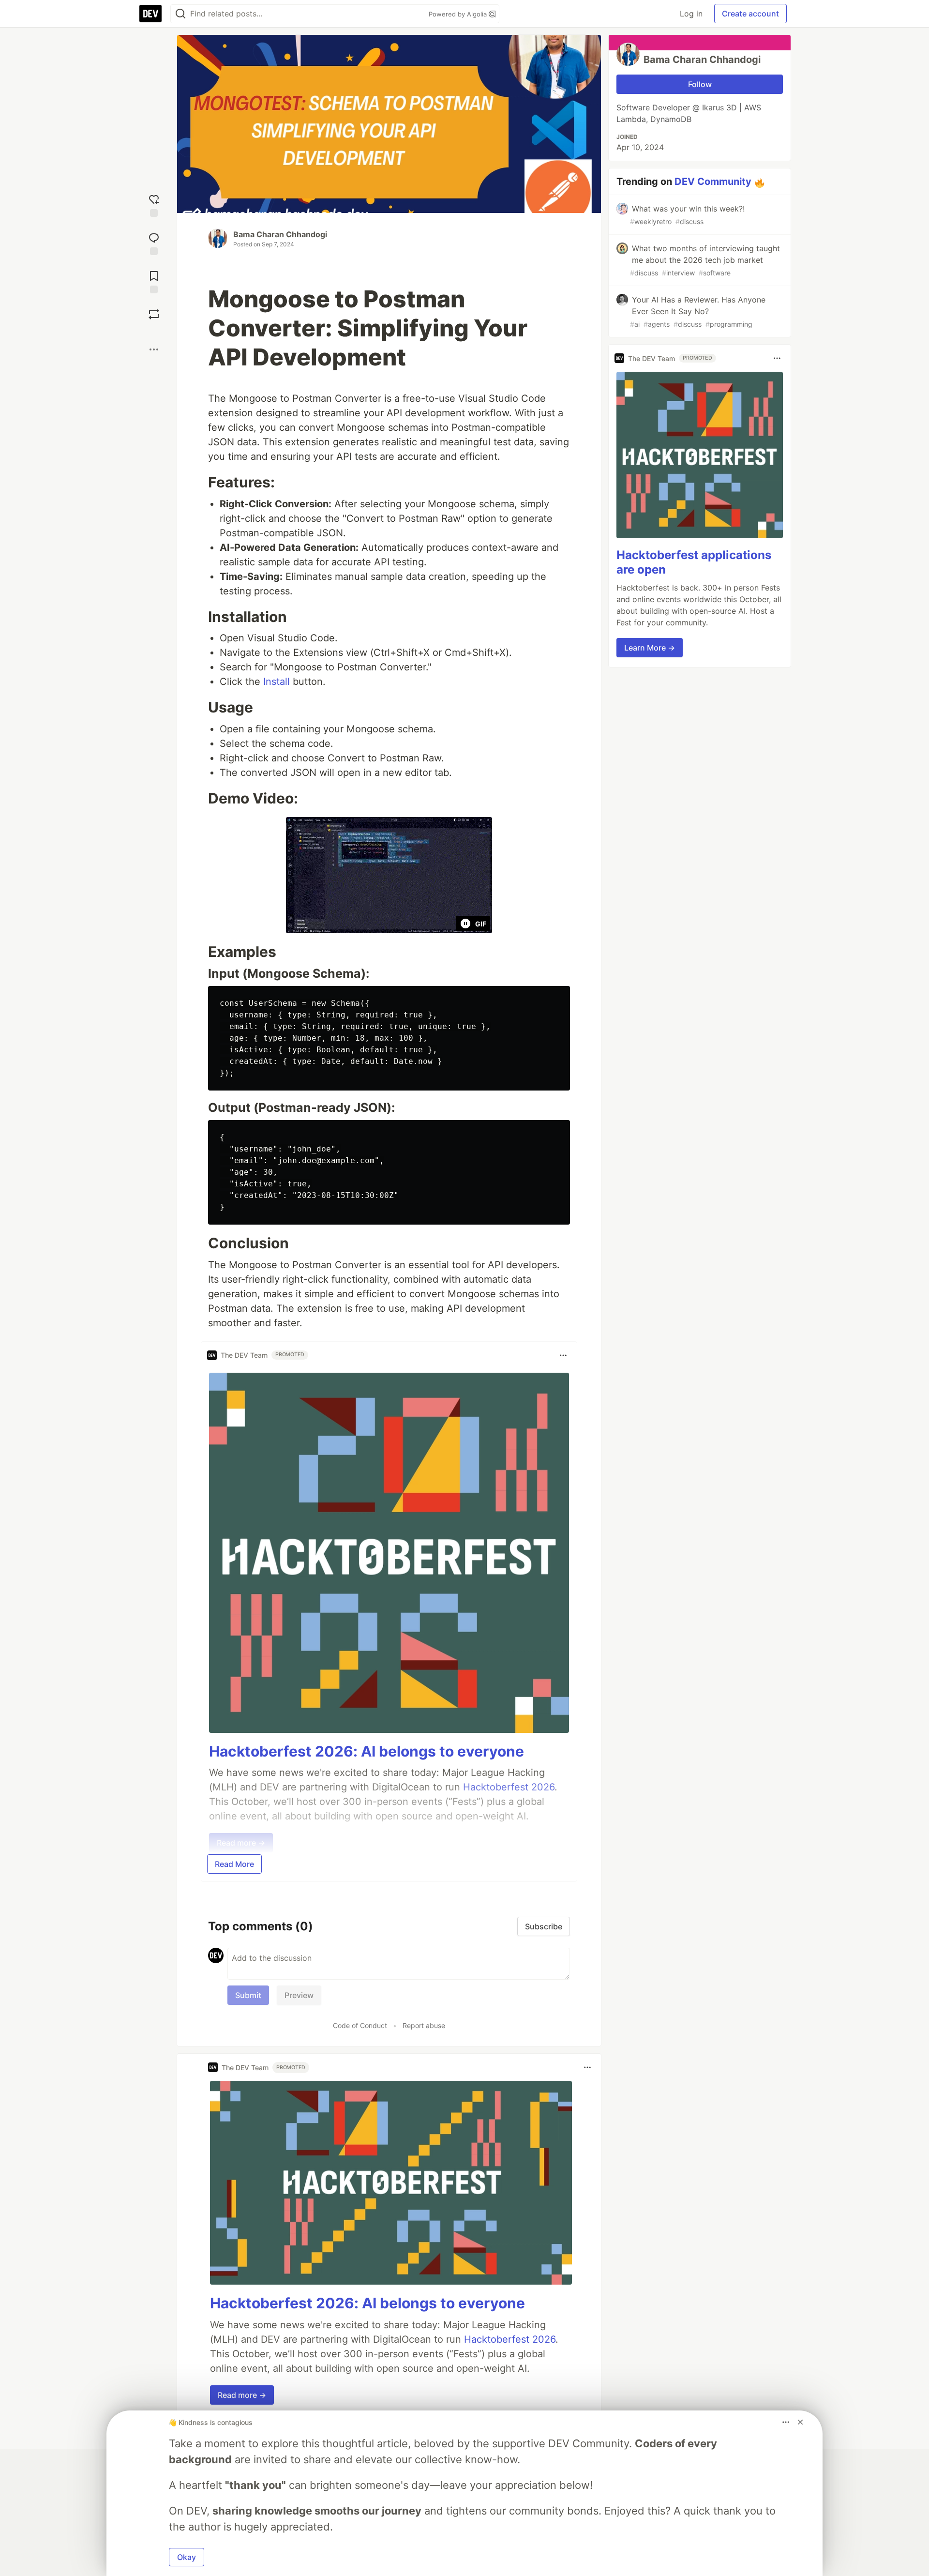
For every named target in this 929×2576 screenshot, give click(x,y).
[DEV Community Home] (150, 14)
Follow (700, 84)
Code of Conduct (360, 2025)
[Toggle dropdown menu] (563, 1355)
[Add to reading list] (154, 281)
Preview (299, 1995)
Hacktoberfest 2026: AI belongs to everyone (367, 1751)
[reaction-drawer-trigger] (154, 205)
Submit (248, 1995)
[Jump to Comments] (154, 243)
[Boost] (154, 314)
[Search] (180, 14)
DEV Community (713, 182)
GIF (481, 924)
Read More (234, 1864)
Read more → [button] (242, 2395)
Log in (691, 14)
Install (277, 682)
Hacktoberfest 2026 (510, 2339)
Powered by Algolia (459, 14)
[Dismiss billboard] (800, 2422)
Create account (750, 14)
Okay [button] (187, 2557)
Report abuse (424, 2025)
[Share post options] (154, 349)
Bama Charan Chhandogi (280, 234)
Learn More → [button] (650, 648)
